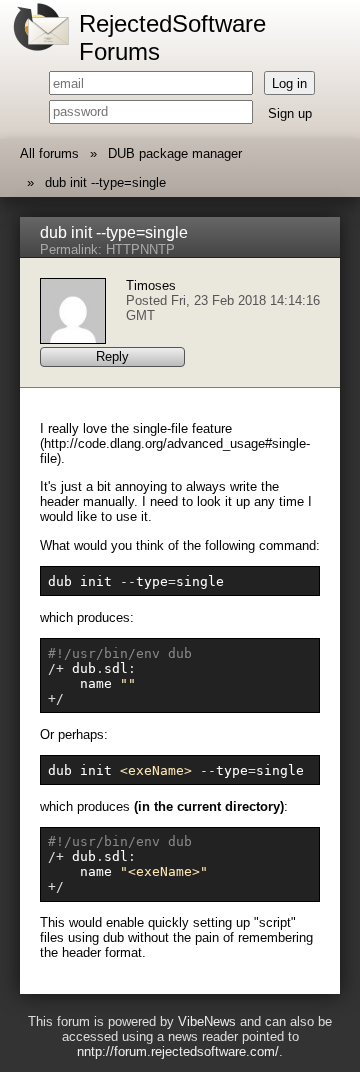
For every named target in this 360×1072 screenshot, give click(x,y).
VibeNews (207, 1021)
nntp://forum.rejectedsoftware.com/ (178, 1051)
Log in (289, 83)
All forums (49, 153)
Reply (112, 356)
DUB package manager (175, 153)
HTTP (123, 249)
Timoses (151, 285)
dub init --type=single (105, 182)
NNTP (157, 249)
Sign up (290, 113)
